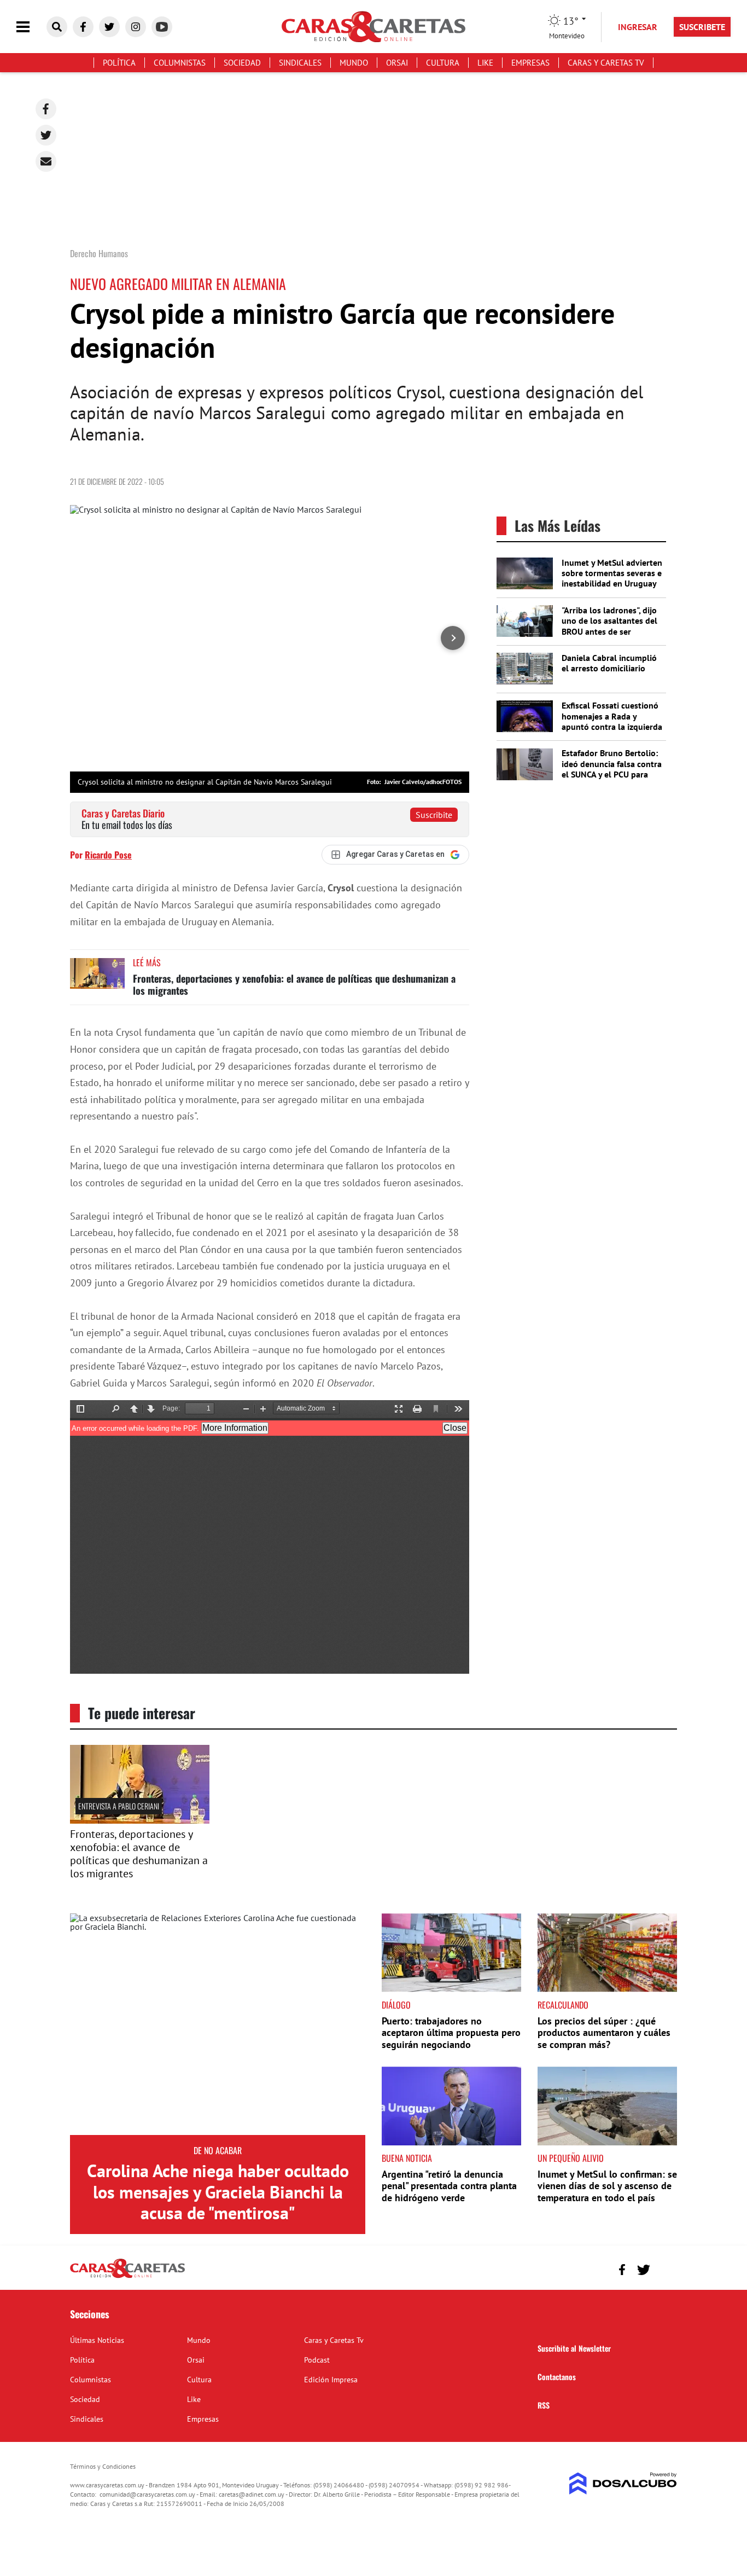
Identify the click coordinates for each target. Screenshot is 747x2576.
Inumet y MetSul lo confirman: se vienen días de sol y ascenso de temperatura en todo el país (607, 2186)
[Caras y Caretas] (127, 2277)
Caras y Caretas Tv (606, 63)
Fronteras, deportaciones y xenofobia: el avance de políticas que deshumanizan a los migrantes (294, 984)
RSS (544, 2405)
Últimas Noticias (97, 2340)
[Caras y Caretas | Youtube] (162, 27)
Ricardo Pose (108, 855)
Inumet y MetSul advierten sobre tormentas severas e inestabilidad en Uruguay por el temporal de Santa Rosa (612, 584)
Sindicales (300, 63)
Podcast (317, 2360)
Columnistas (180, 63)
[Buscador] (57, 27)
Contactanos (557, 2377)
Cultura (443, 63)
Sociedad (242, 63)
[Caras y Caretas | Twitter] (109, 27)
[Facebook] (46, 109)
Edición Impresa (331, 2380)
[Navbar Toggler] (31, 27)
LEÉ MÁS (147, 962)
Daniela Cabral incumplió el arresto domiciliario (609, 663)
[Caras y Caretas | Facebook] (83, 27)
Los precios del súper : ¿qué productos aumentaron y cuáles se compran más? (604, 2033)
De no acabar (218, 2150)
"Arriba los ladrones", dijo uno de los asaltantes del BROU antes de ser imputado (609, 626)
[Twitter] (46, 135)
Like (485, 63)
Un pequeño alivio (571, 2158)
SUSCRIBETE (702, 27)
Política (119, 63)
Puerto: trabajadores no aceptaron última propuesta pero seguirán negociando (451, 2033)
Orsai (397, 63)
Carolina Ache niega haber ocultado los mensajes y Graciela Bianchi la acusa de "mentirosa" (218, 2192)
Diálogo (396, 2005)
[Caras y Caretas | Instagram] (136, 27)
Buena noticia (407, 2158)
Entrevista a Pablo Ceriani (119, 1806)
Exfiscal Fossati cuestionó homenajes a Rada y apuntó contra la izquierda (612, 716)
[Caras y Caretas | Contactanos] (665, 2268)
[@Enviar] (46, 161)
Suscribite (434, 815)
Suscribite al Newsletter (574, 2348)
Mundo (354, 63)
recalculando (563, 2005)
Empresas (530, 63)
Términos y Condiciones (103, 2466)
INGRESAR (638, 27)
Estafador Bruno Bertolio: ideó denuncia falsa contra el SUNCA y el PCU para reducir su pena (612, 769)
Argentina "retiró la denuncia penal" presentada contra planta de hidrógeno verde (449, 2186)
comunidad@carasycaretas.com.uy (147, 2494)
